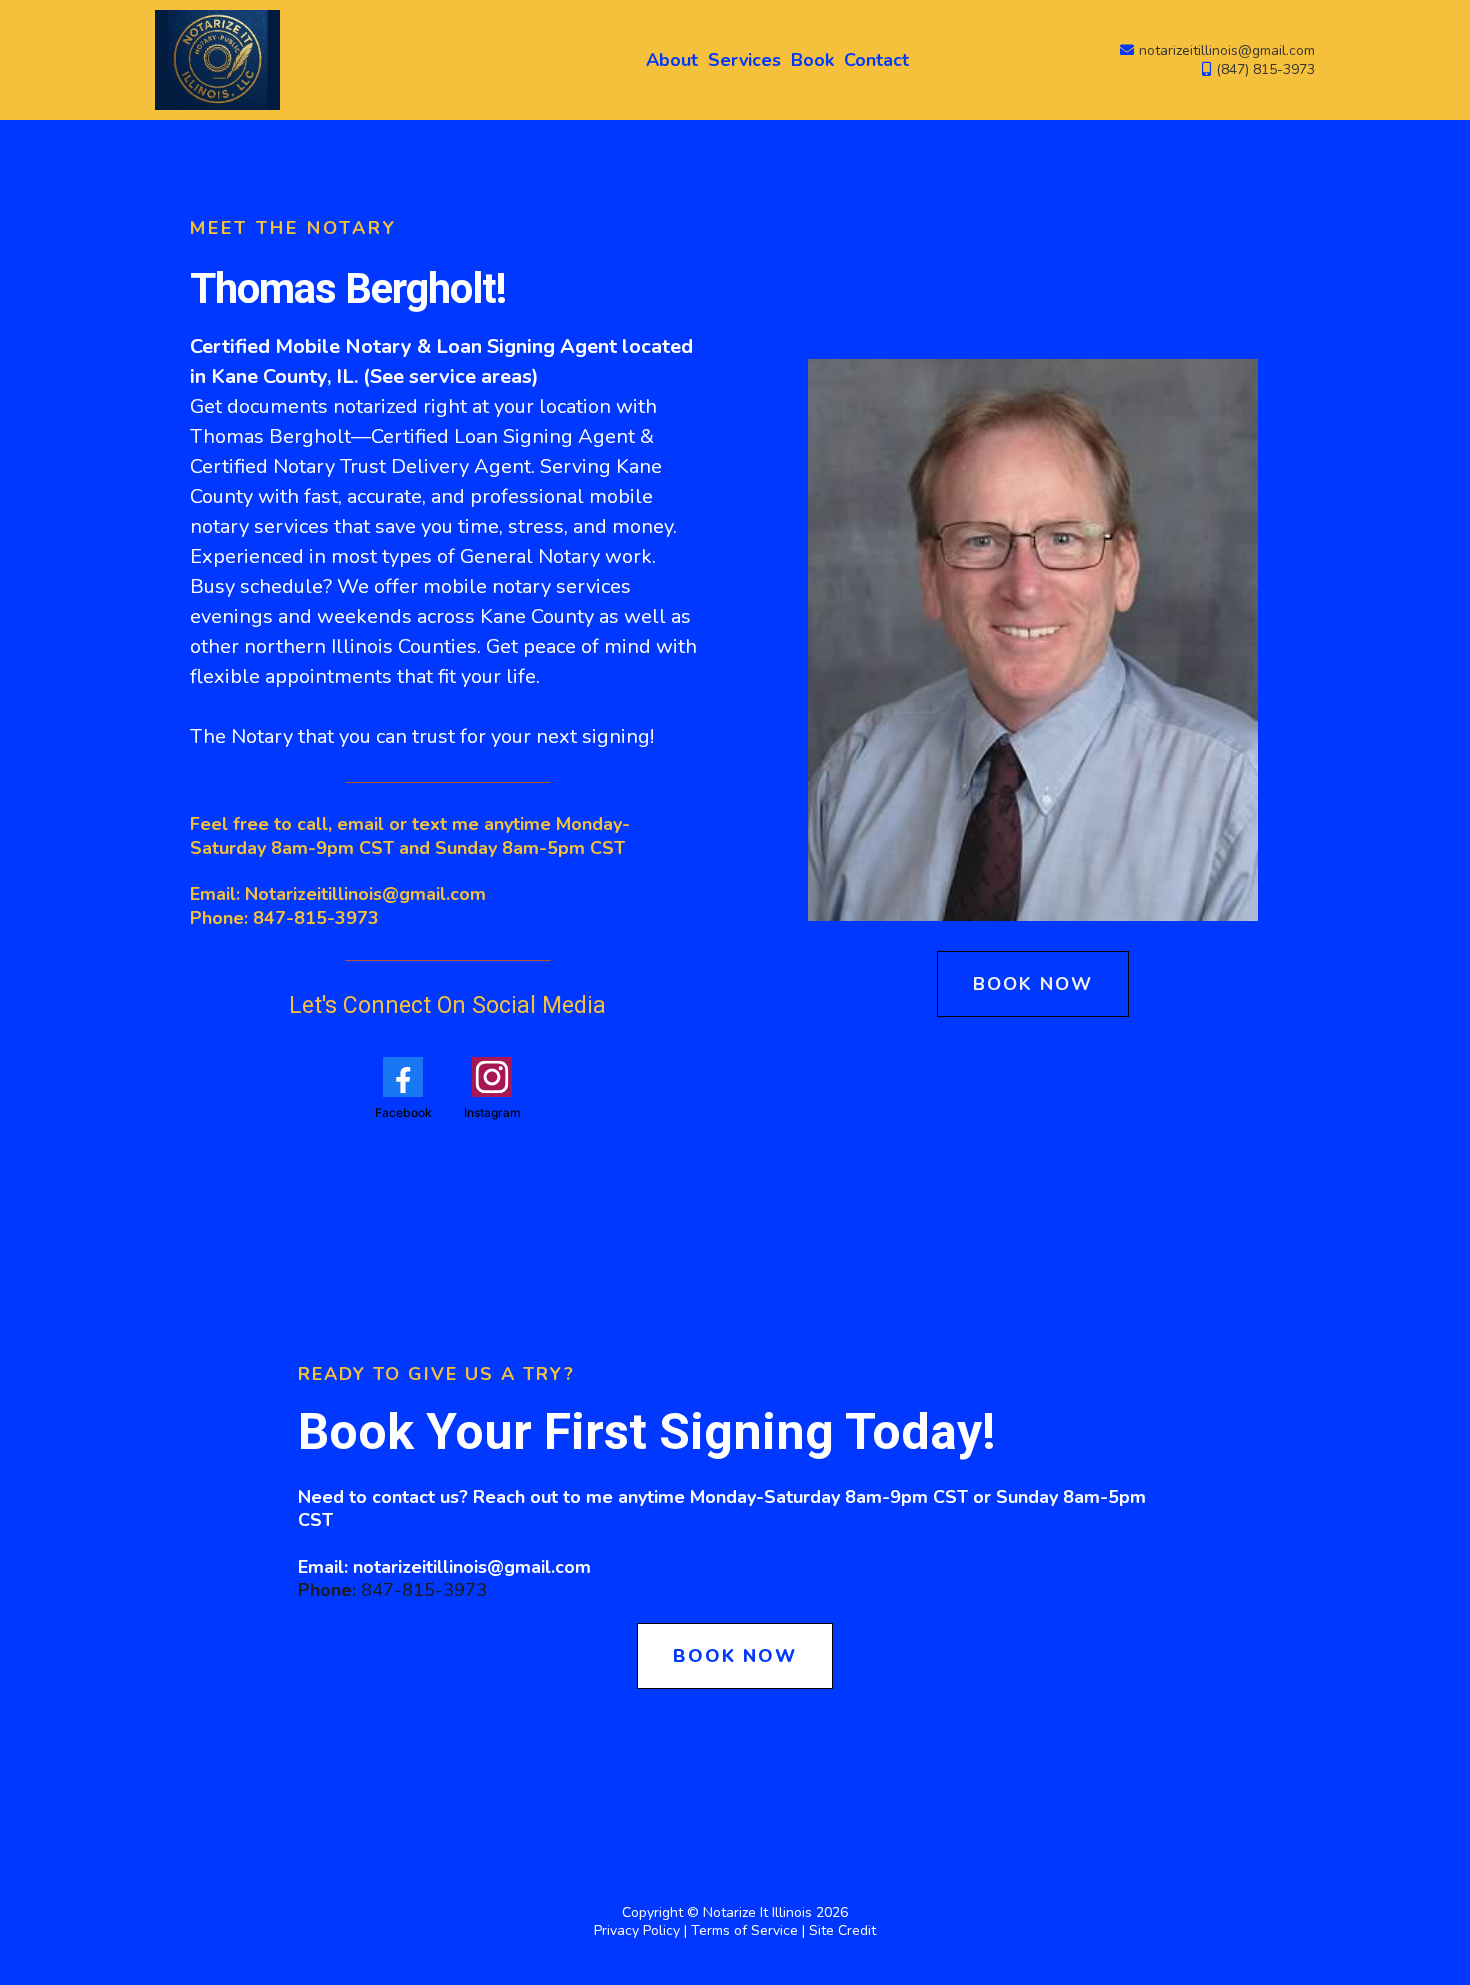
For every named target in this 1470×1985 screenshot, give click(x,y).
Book (812, 60)
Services (744, 60)
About (672, 60)
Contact (876, 60)
